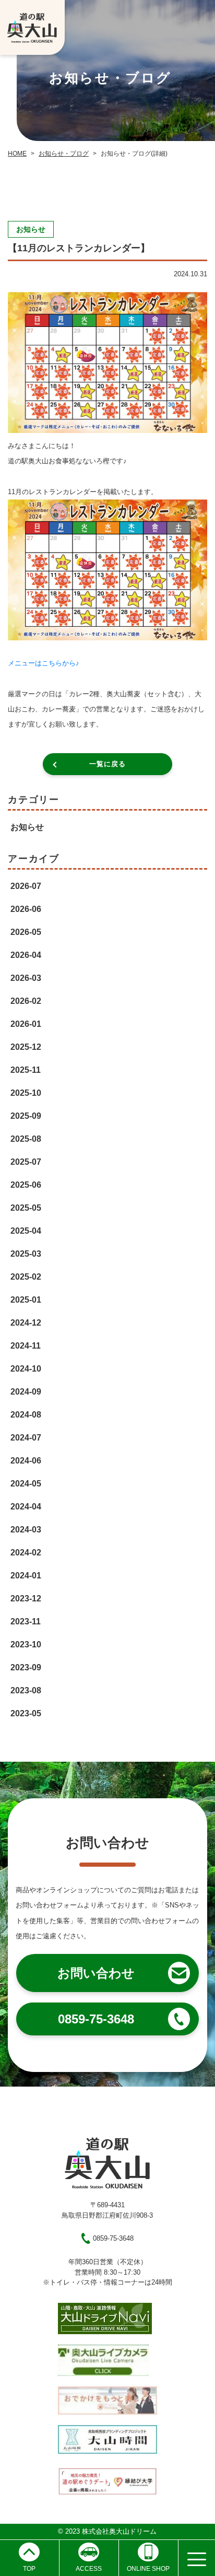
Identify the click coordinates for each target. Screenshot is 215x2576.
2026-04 (26, 955)
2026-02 (26, 1001)
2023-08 (26, 1690)
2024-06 (26, 1461)
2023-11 (26, 1621)
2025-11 (26, 1070)
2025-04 (26, 1231)
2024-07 (26, 1438)
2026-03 (26, 978)
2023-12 (26, 1599)
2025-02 (26, 1277)
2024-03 (26, 1530)
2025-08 (26, 1139)
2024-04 (26, 1507)
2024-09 (26, 1392)
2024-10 (26, 1369)
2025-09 (26, 1116)
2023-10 (26, 1644)
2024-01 (26, 1576)
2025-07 (26, 1162)
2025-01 (26, 1300)
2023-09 (26, 1667)
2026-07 (26, 886)
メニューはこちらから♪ (44, 663)
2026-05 (26, 932)
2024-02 (26, 1553)
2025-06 (26, 1185)
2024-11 (26, 1346)
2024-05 (26, 1484)
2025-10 (26, 1093)
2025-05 (26, 1208)
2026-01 (26, 1024)
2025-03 (26, 1254)
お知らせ (27, 827)
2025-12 (26, 1047)
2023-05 (26, 1713)
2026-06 (26, 909)
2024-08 (26, 1415)
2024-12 (26, 1323)
